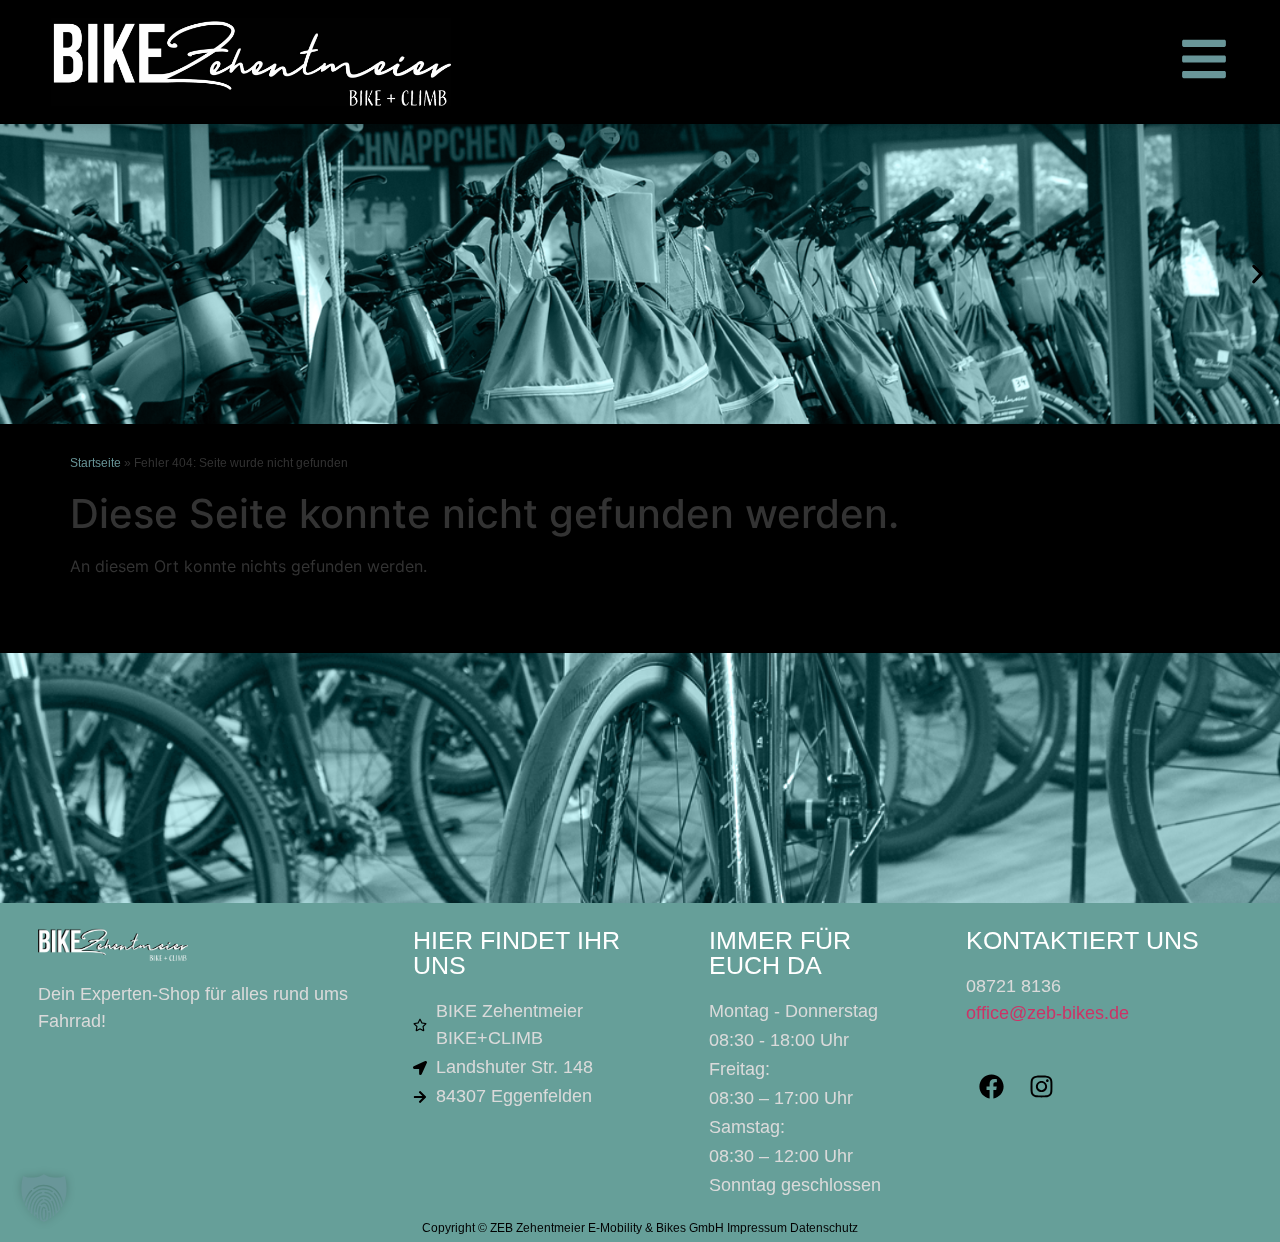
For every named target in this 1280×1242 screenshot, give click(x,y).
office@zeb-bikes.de (1047, 1013)
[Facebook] (991, 1087)
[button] (22, 274)
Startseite (95, 463)
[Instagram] (1041, 1087)
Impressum (757, 1228)
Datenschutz (824, 1228)
